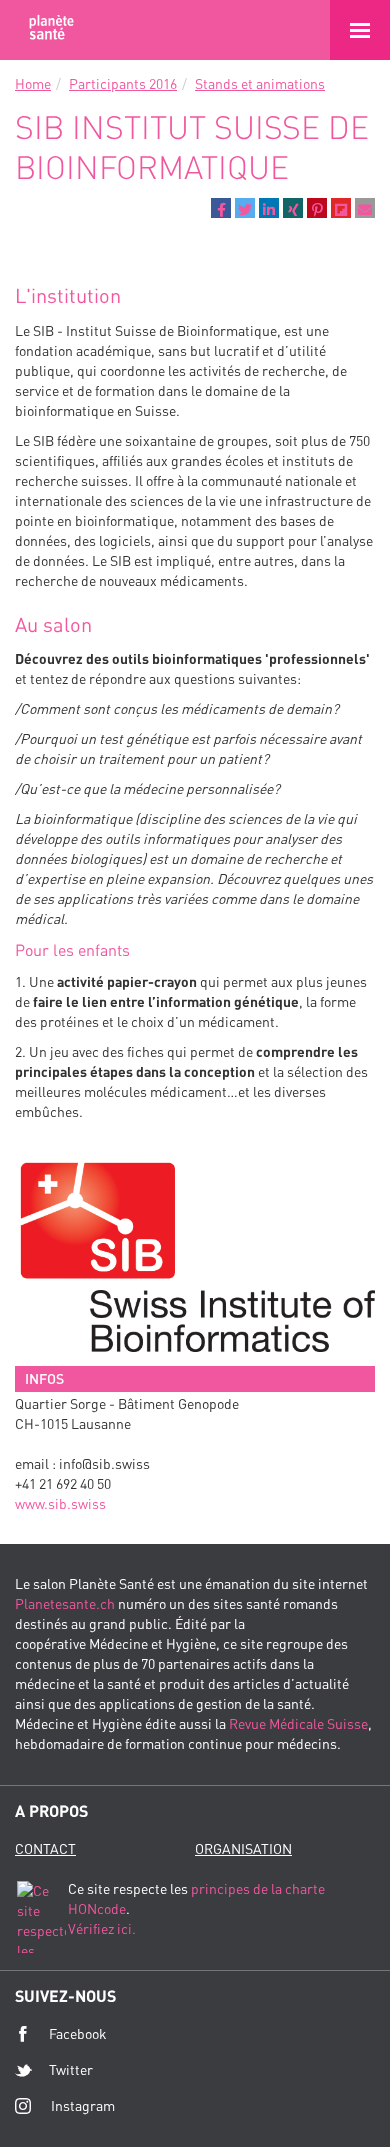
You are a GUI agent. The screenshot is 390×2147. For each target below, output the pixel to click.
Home (33, 83)
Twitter (71, 2069)
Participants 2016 (123, 83)
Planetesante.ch (65, 1603)
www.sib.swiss (60, 1503)
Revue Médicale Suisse (298, 1723)
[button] (221, 208)
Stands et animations (260, 83)
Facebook (78, 2033)
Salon (50, 30)
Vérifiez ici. (102, 1928)
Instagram (83, 2105)
